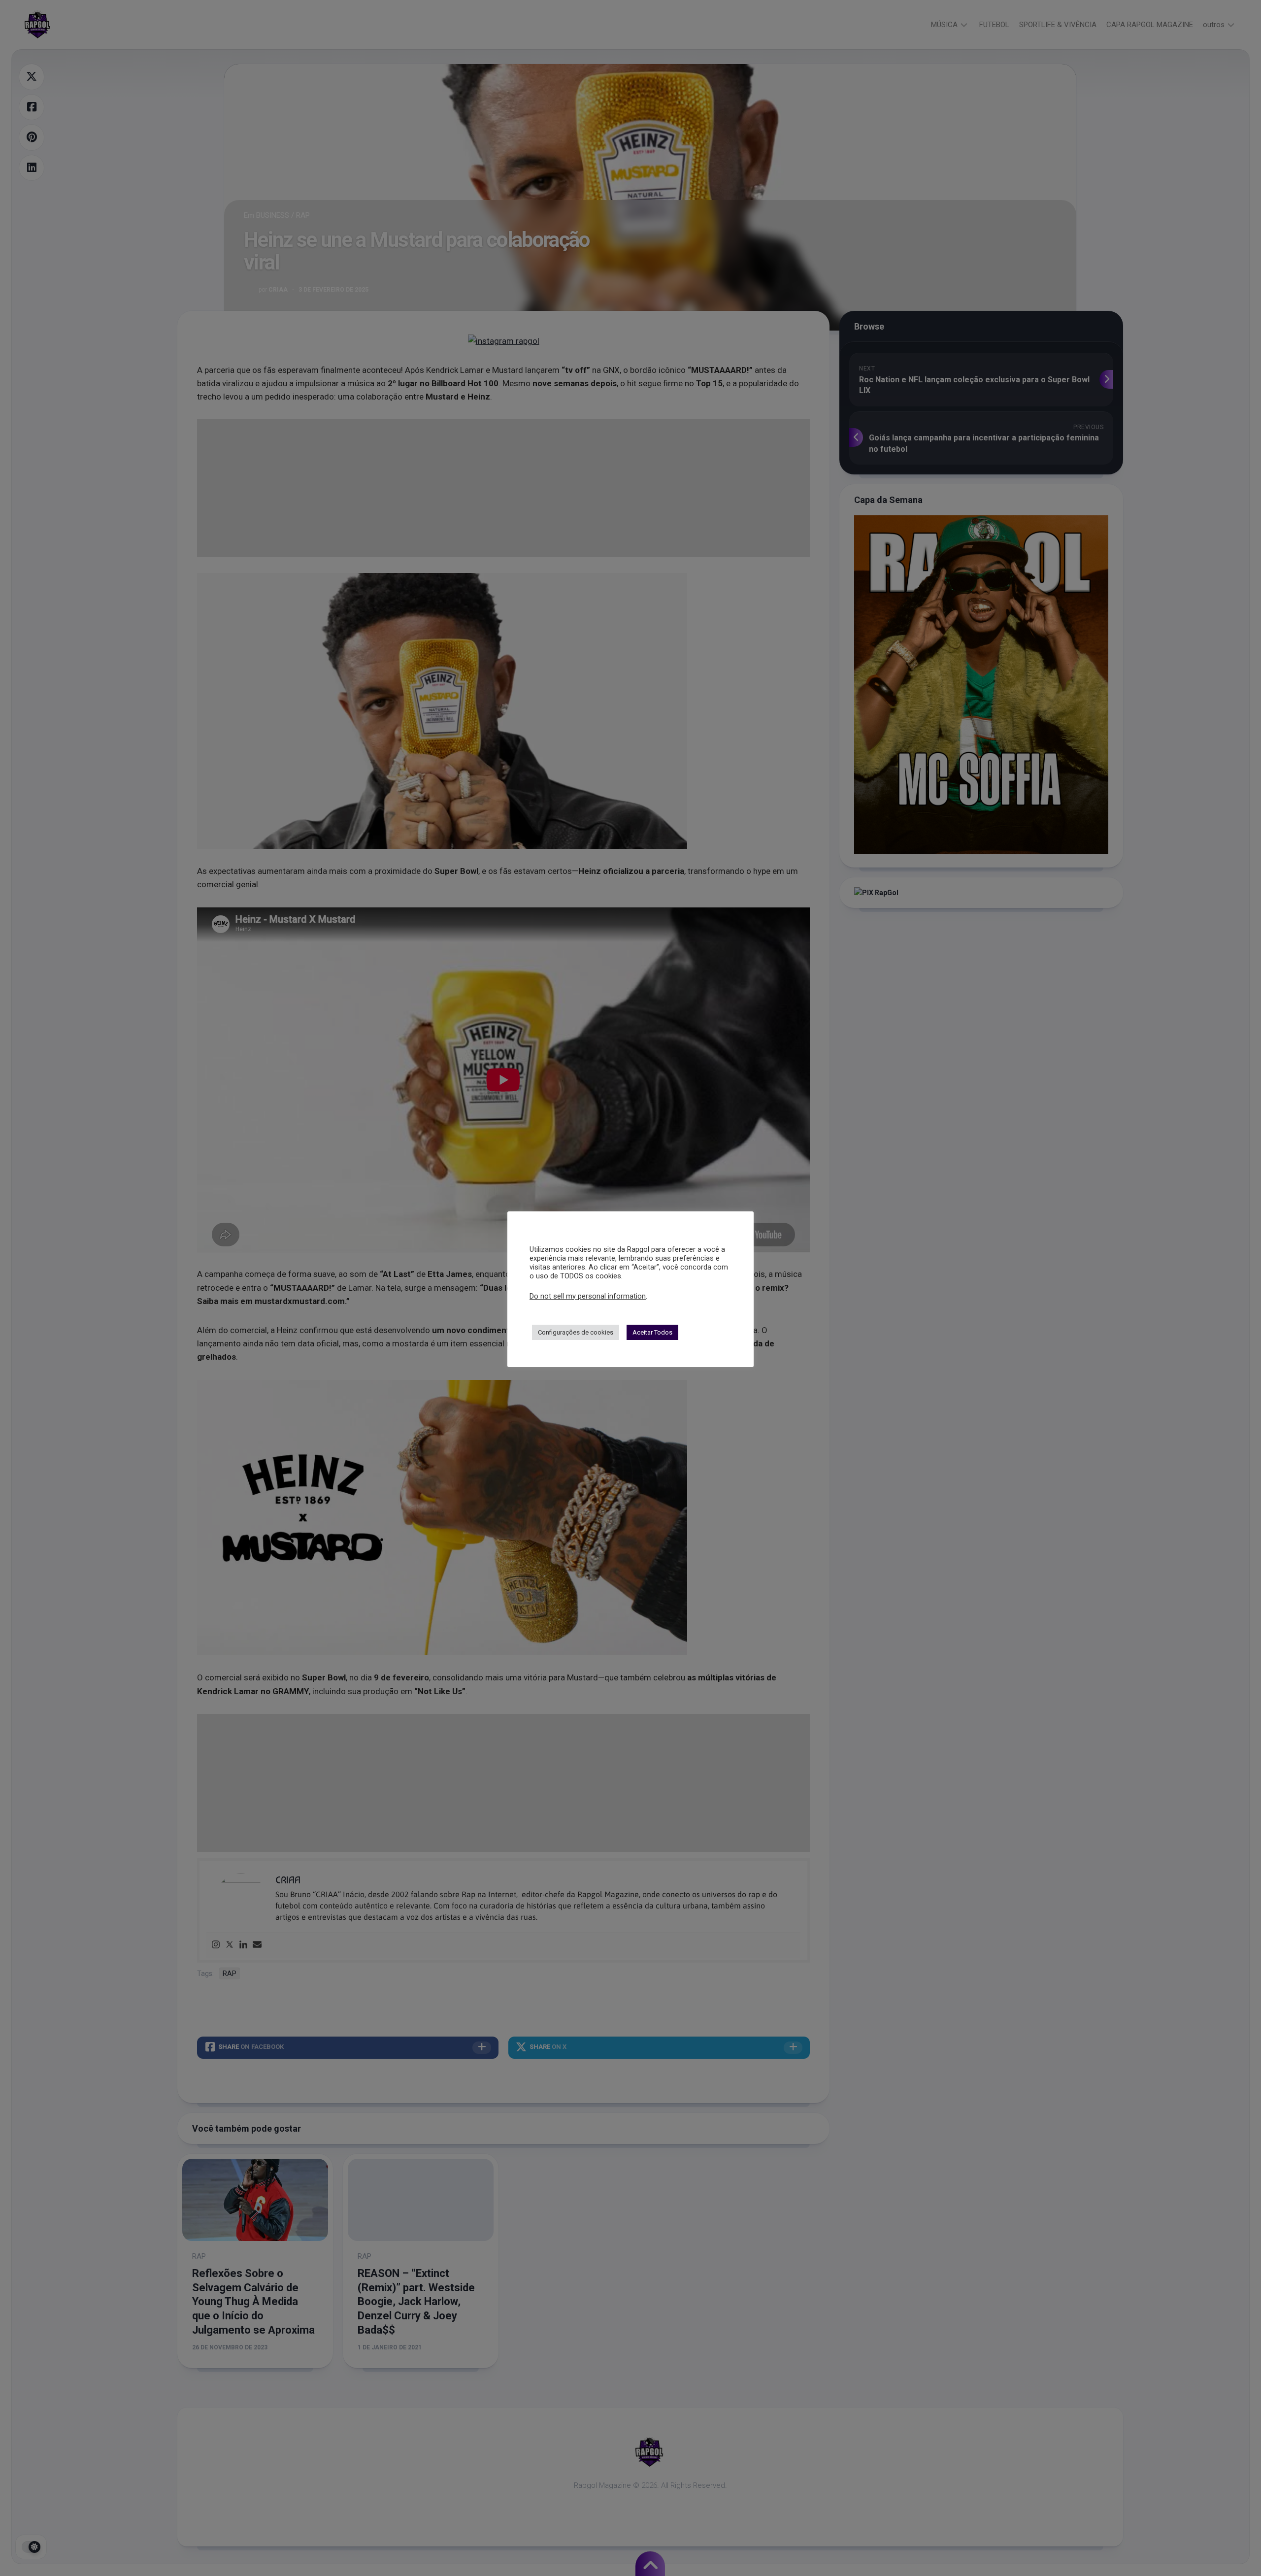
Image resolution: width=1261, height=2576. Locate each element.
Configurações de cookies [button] (576, 1332)
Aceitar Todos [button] (652, 1332)
